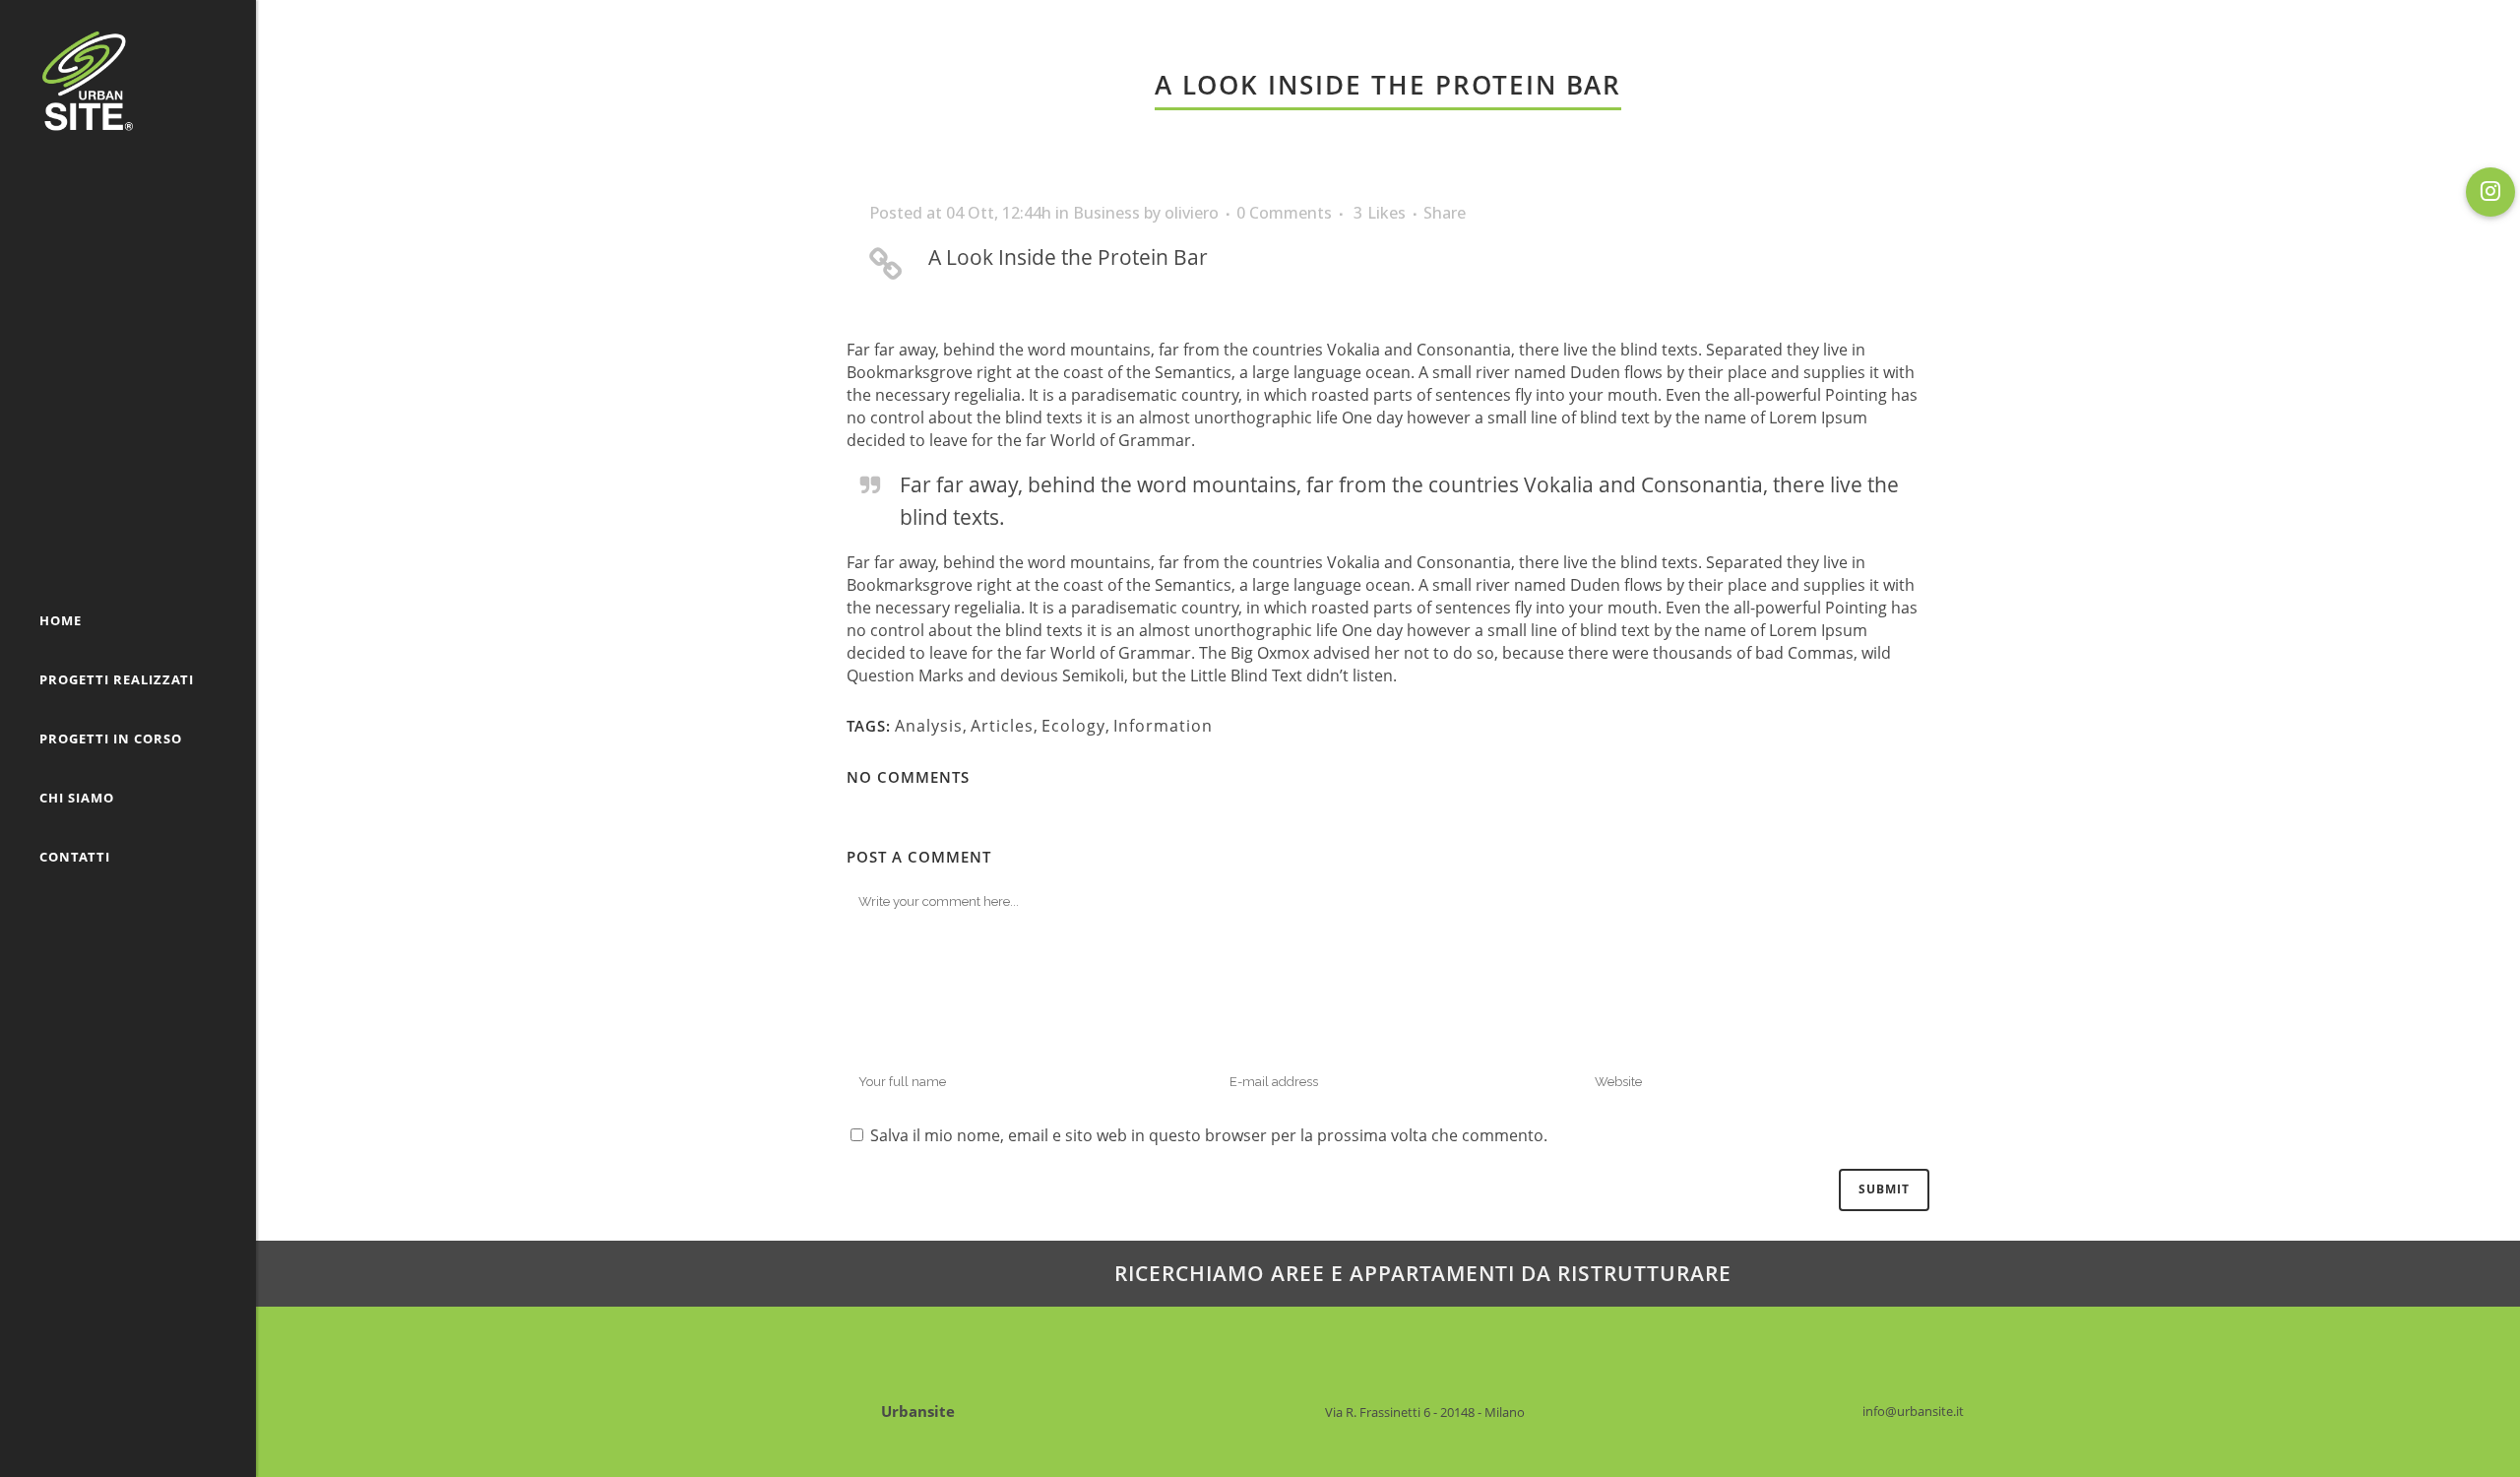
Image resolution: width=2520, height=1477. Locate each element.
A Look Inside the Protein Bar (1068, 257)
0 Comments (1284, 213)
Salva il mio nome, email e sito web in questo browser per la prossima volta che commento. (1209, 1135)
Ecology (1073, 726)
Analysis (929, 726)
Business (1106, 213)
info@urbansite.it (1913, 1411)
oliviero (1192, 213)
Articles (1002, 726)
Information (1163, 726)
